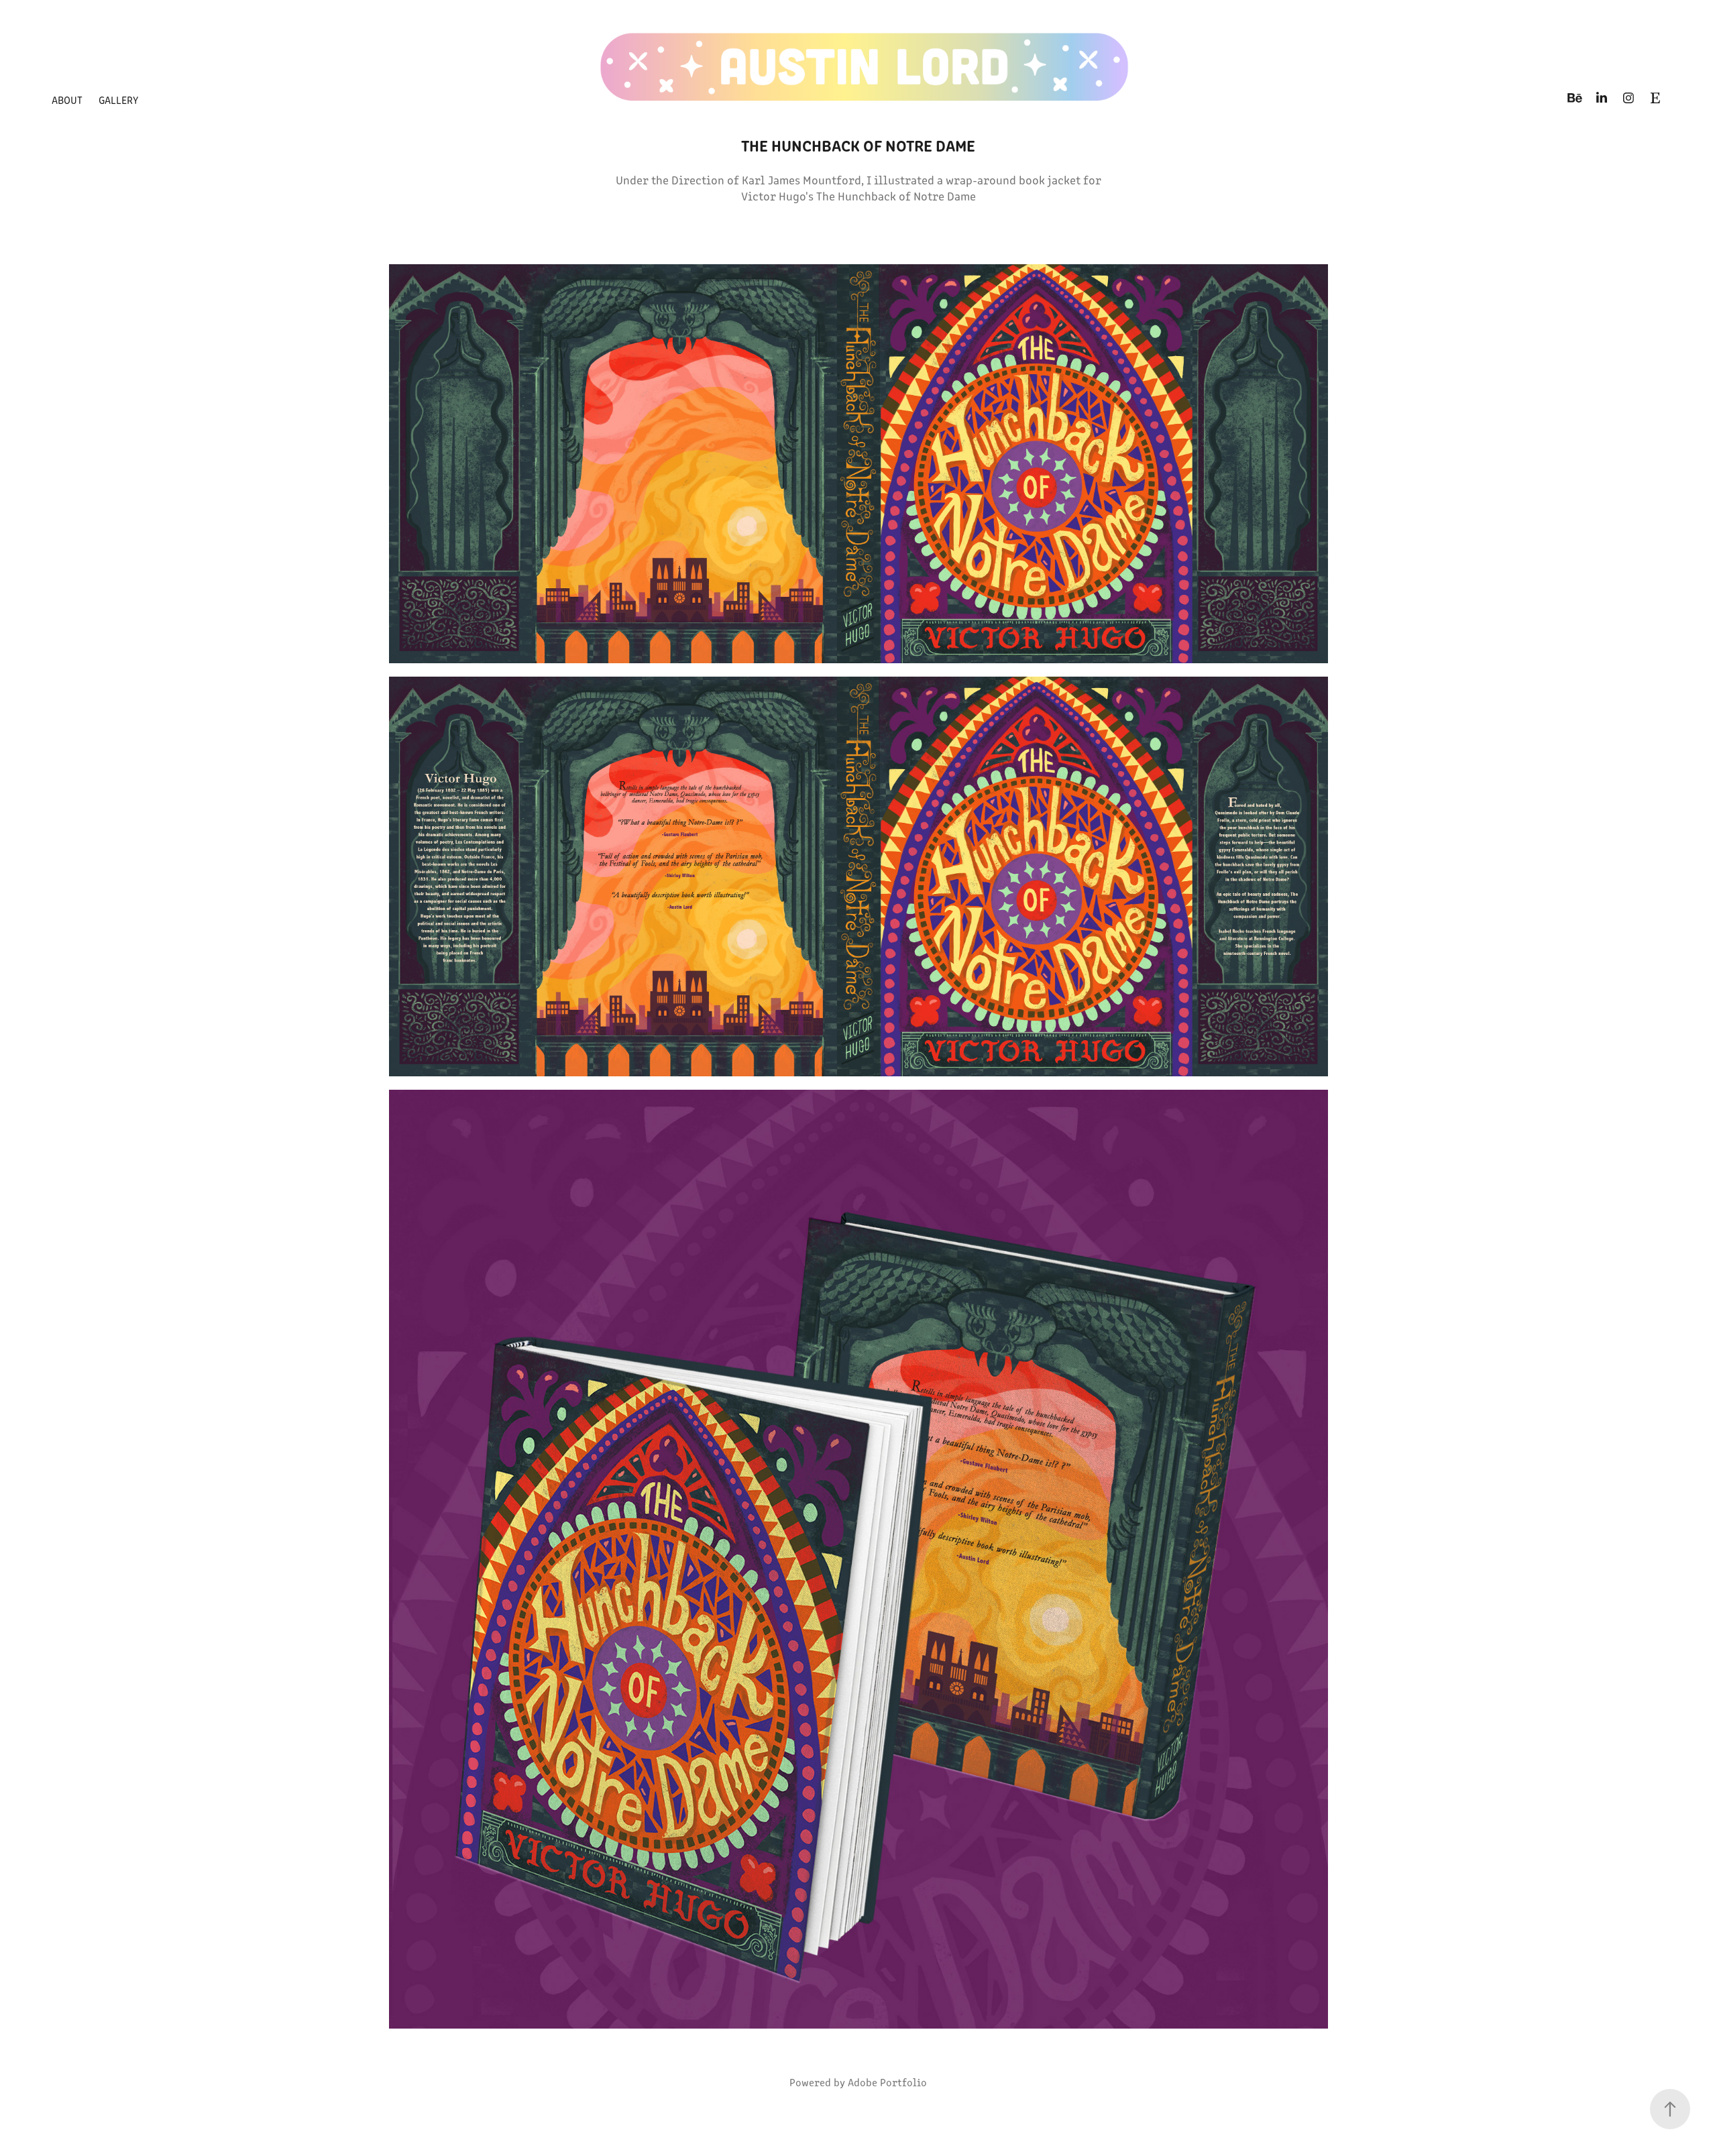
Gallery (118, 100)
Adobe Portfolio (887, 2082)
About (67, 100)
